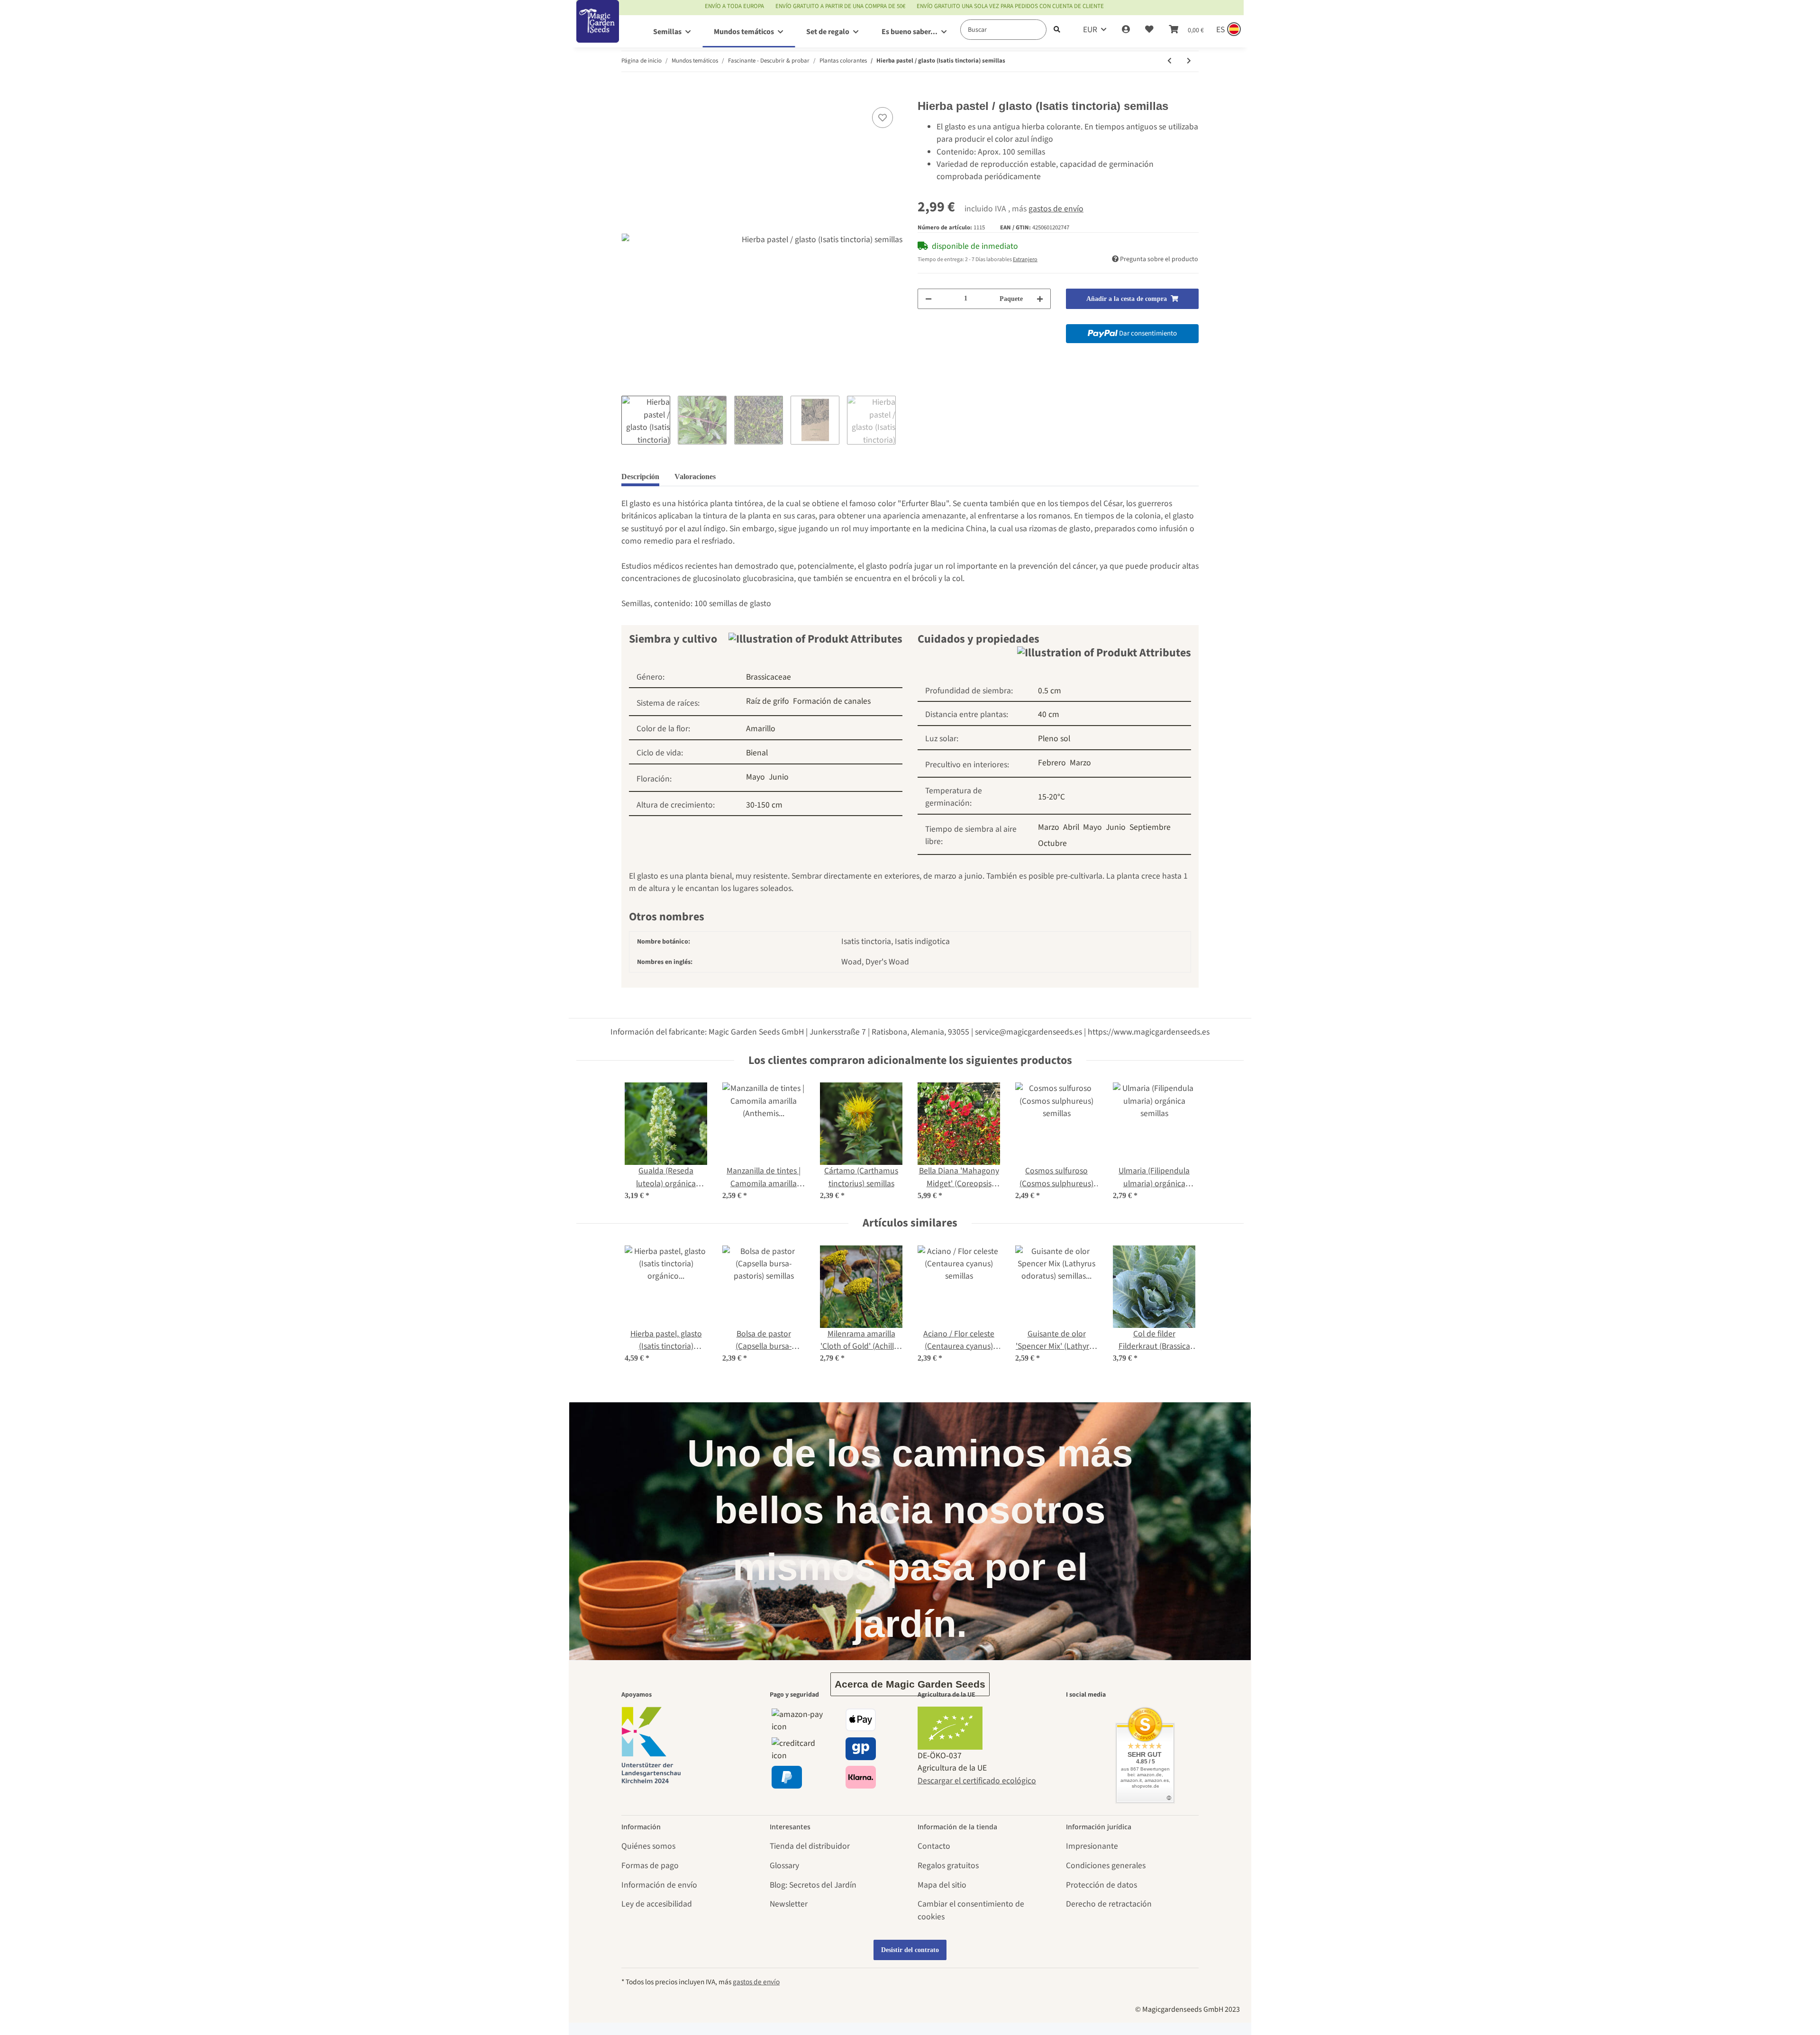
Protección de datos (1101, 1885)
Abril (1071, 827)
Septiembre (1150, 827)
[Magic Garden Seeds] (598, 31)
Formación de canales (832, 701)
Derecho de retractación (1109, 1904)
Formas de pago (650, 1866)
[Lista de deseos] (1149, 30)
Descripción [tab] (640, 477)
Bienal (757, 753)
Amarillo (761, 729)
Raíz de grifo (768, 701)
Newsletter (789, 1904)
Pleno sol (1054, 739)
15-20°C (1051, 797)
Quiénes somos (648, 1846)
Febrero (1052, 763)
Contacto (934, 1846)
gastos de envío (1056, 209)
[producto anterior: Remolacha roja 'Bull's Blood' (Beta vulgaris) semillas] (1169, 61)
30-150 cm (764, 805)
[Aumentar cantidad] (1040, 299)
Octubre (1052, 843)
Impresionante (1092, 1846)
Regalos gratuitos (948, 1866)
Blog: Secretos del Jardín (813, 1885)
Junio (779, 777)
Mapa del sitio (942, 1885)
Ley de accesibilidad (657, 1904)
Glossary (784, 1866)
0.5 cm (1050, 691)
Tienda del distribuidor (810, 1846)
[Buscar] (1057, 30)
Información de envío (659, 1885)
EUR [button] (1090, 30)
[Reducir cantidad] (928, 299)
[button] (1126, 30)
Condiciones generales (1106, 1866)
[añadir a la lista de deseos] (883, 118)
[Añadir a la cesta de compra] (629, 93)
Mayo (755, 777)
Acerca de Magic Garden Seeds (910, 1684)
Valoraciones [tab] (695, 477)
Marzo (1080, 763)
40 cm (1049, 714)
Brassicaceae (769, 677)
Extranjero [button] (1025, 259)
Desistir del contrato (910, 1950)
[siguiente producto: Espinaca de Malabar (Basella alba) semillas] (1189, 61)
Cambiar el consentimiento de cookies (971, 1910)
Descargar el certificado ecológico (977, 1781)
